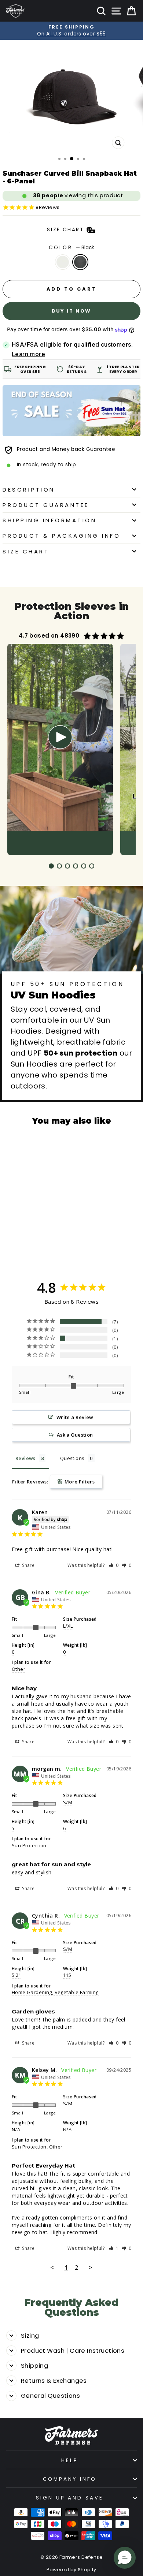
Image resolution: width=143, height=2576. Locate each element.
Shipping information (49, 520)
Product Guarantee (46, 505)
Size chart (26, 551)
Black (80, 262)
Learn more (28, 354)
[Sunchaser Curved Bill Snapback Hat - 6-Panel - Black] (44, 1241)
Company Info (70, 2479)
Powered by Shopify (71, 2570)
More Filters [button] (79, 1482)
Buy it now (71, 311)
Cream (63, 262)
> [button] (91, 2267)
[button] (114, 1565)
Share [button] (28, 1565)
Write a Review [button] (75, 1417)
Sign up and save (70, 2498)
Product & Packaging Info (61, 536)
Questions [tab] (72, 1458)
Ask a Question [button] (75, 1435)
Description (29, 490)
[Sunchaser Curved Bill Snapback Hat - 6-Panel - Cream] (27, 1241)
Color (72, 248)
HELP (70, 2461)
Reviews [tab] (25, 1458)
